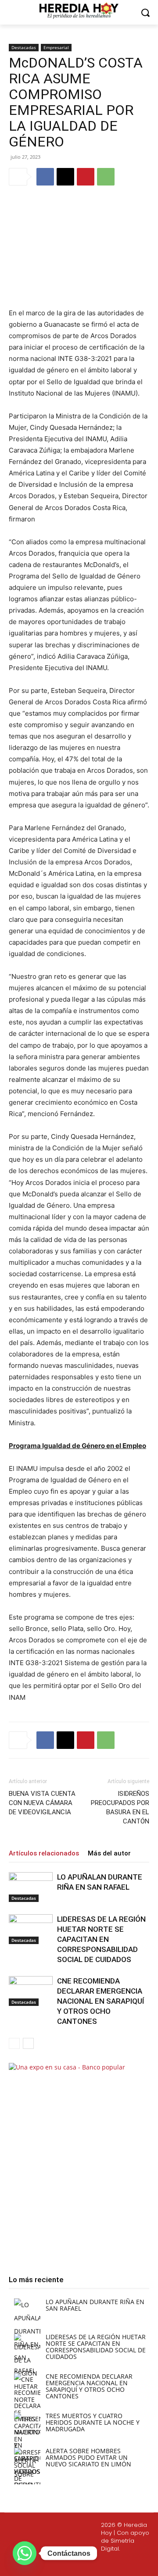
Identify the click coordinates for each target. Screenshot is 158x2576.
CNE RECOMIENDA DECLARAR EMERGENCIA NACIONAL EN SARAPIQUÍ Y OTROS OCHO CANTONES (101, 2001)
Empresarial (56, 47)
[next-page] (28, 2043)
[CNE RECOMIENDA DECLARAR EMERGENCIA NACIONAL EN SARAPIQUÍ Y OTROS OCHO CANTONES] (31, 1991)
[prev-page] (14, 2043)
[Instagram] (57, 2563)
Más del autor (109, 1853)
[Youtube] (98, 2563)
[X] (65, 177)
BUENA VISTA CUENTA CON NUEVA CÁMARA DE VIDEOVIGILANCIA (42, 1803)
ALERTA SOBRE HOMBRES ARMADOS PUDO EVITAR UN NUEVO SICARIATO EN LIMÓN (88, 2457)
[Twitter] (78, 2563)
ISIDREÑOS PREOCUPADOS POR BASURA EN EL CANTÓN (120, 1807)
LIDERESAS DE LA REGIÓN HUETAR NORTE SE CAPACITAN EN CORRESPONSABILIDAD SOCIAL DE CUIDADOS (101, 1939)
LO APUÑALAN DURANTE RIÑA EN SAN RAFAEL (95, 2305)
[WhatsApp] (106, 177)
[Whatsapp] (119, 2563)
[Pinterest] (86, 177)
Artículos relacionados (44, 1853)
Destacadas (24, 47)
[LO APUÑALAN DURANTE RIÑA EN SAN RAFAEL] (31, 1887)
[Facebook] (45, 177)
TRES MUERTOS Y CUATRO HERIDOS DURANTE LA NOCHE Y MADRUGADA (93, 2422)
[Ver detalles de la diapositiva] (79, 2161)
